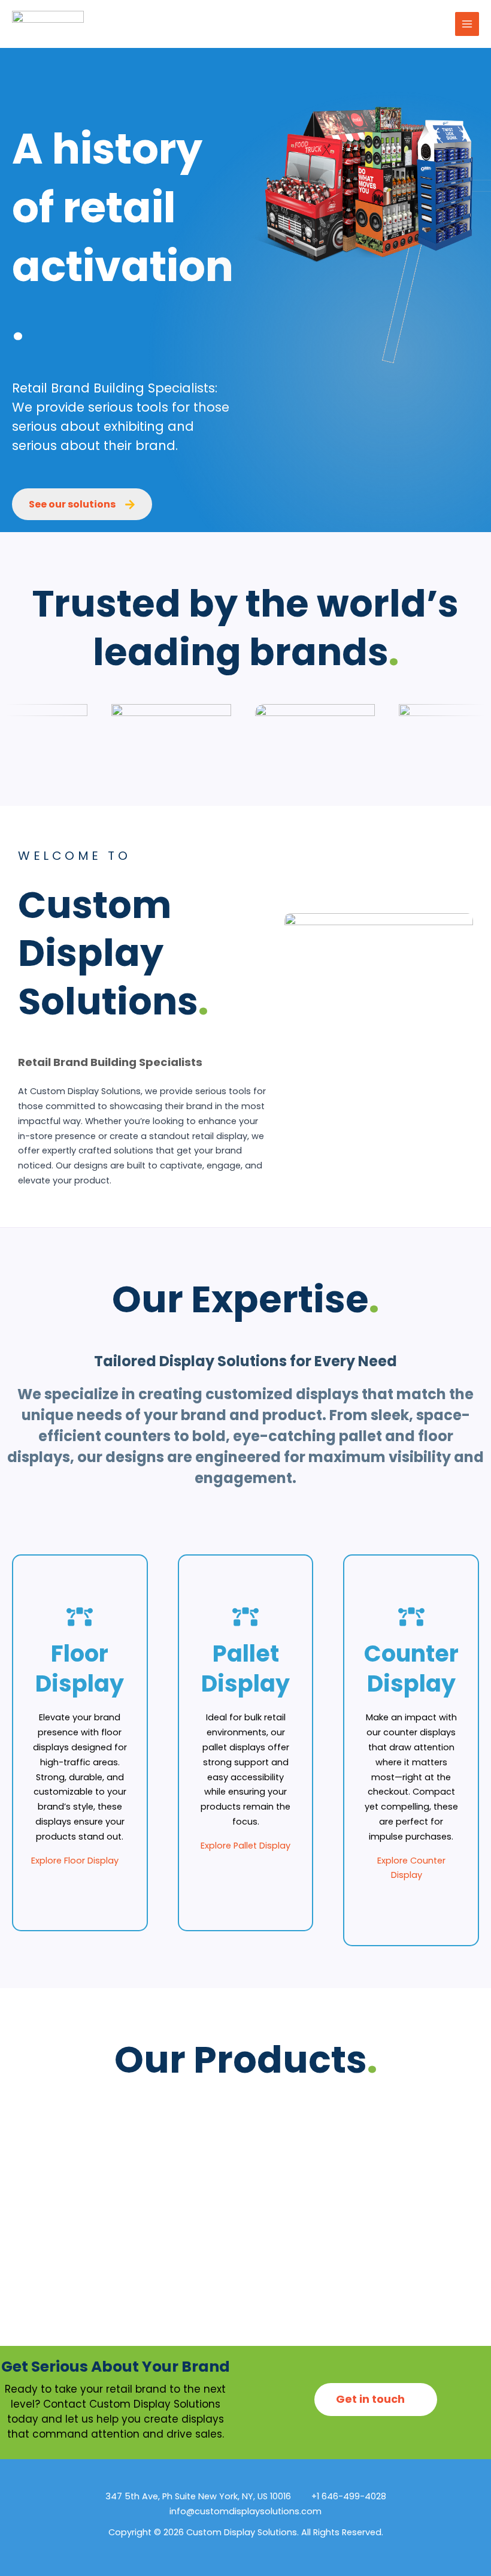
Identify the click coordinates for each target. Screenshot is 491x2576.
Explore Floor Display (76, 1861)
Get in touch (372, 2399)
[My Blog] (48, 24)
